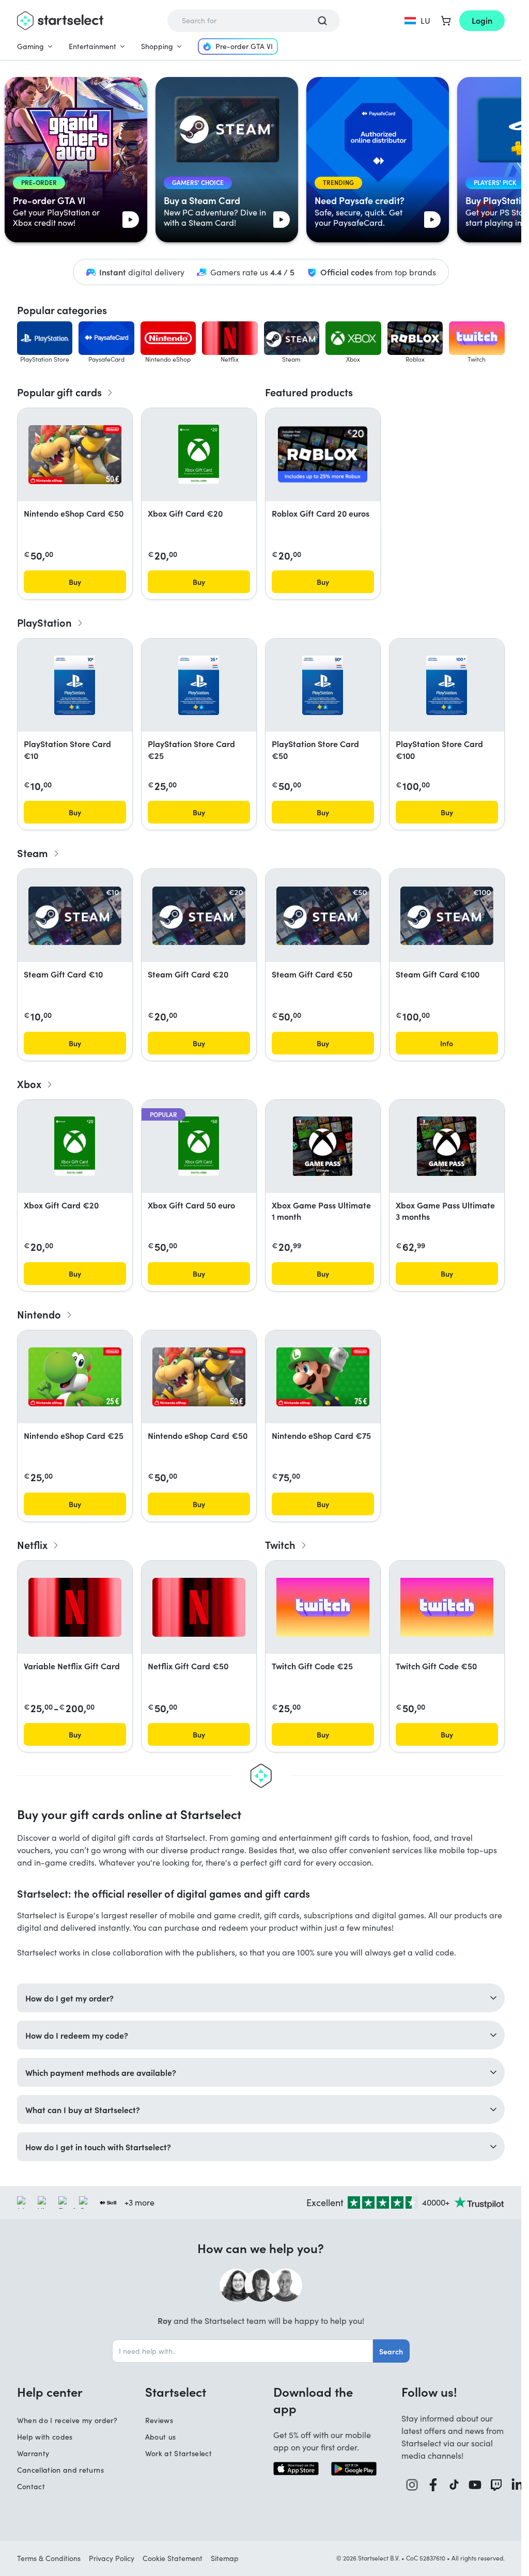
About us (161, 2437)
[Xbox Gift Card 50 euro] (199, 1146)
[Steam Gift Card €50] (323, 916)
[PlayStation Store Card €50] (323, 685)
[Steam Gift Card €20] (199, 916)
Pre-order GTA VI (244, 46)
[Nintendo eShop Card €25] (75, 1377)
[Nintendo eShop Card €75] (323, 1377)
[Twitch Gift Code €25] (323, 1607)
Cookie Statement (173, 2558)
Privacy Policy (112, 2558)
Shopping (157, 46)
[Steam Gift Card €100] (447, 916)
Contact (31, 2486)
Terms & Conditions (49, 2558)
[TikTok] (454, 2485)
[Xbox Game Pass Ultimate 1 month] (323, 1146)
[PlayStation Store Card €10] (75, 685)
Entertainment (92, 46)
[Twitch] (496, 2485)
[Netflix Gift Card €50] (199, 1607)
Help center (50, 2392)
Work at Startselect (179, 2453)
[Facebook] (433, 2485)
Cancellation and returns (60, 2470)
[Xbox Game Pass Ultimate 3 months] (447, 1146)
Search (391, 2351)
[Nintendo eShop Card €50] (75, 455)
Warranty (33, 2453)
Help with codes (45, 2437)
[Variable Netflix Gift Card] (75, 1607)
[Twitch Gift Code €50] (447, 1607)
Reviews (159, 2420)
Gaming (30, 46)
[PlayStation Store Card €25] (199, 685)
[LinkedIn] (517, 2485)
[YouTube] (475, 2485)
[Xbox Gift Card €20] (199, 454)
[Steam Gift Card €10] (75, 916)
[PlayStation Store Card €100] (447, 685)
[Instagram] (412, 2485)
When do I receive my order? (67, 2420)
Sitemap (225, 2558)
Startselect (176, 2392)
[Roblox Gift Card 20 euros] (323, 454)
